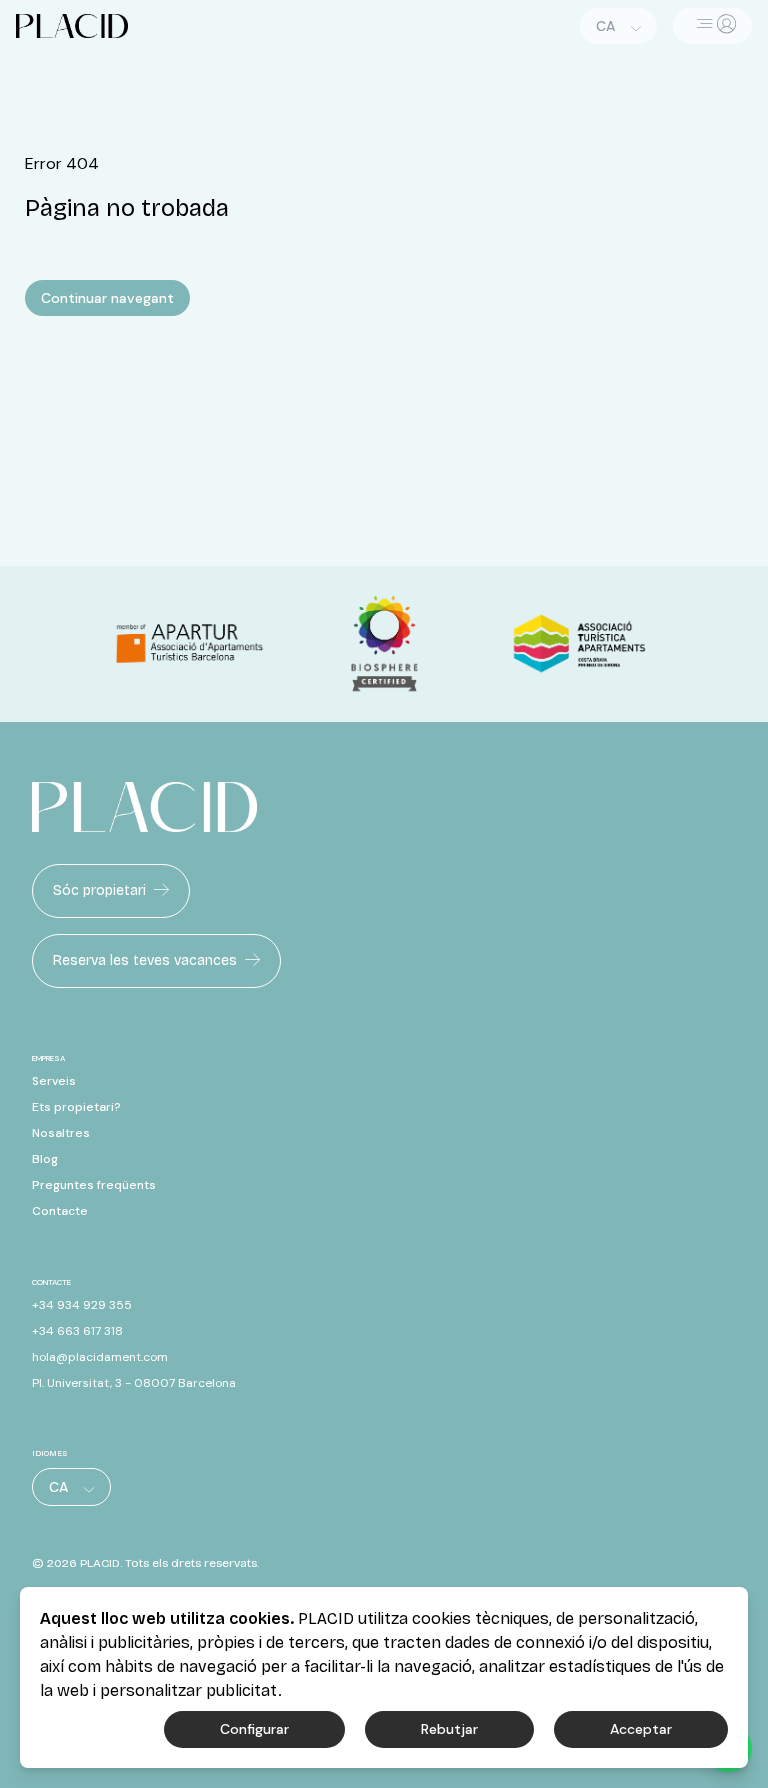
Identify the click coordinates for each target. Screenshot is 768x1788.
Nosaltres (61, 1133)
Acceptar (641, 1729)
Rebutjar (449, 1729)
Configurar (254, 1729)
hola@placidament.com (100, 1357)
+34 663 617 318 (77, 1331)
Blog (45, 1159)
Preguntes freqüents (94, 1185)
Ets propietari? (76, 1107)
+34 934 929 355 (82, 1305)
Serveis (54, 1081)
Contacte (60, 1211)
